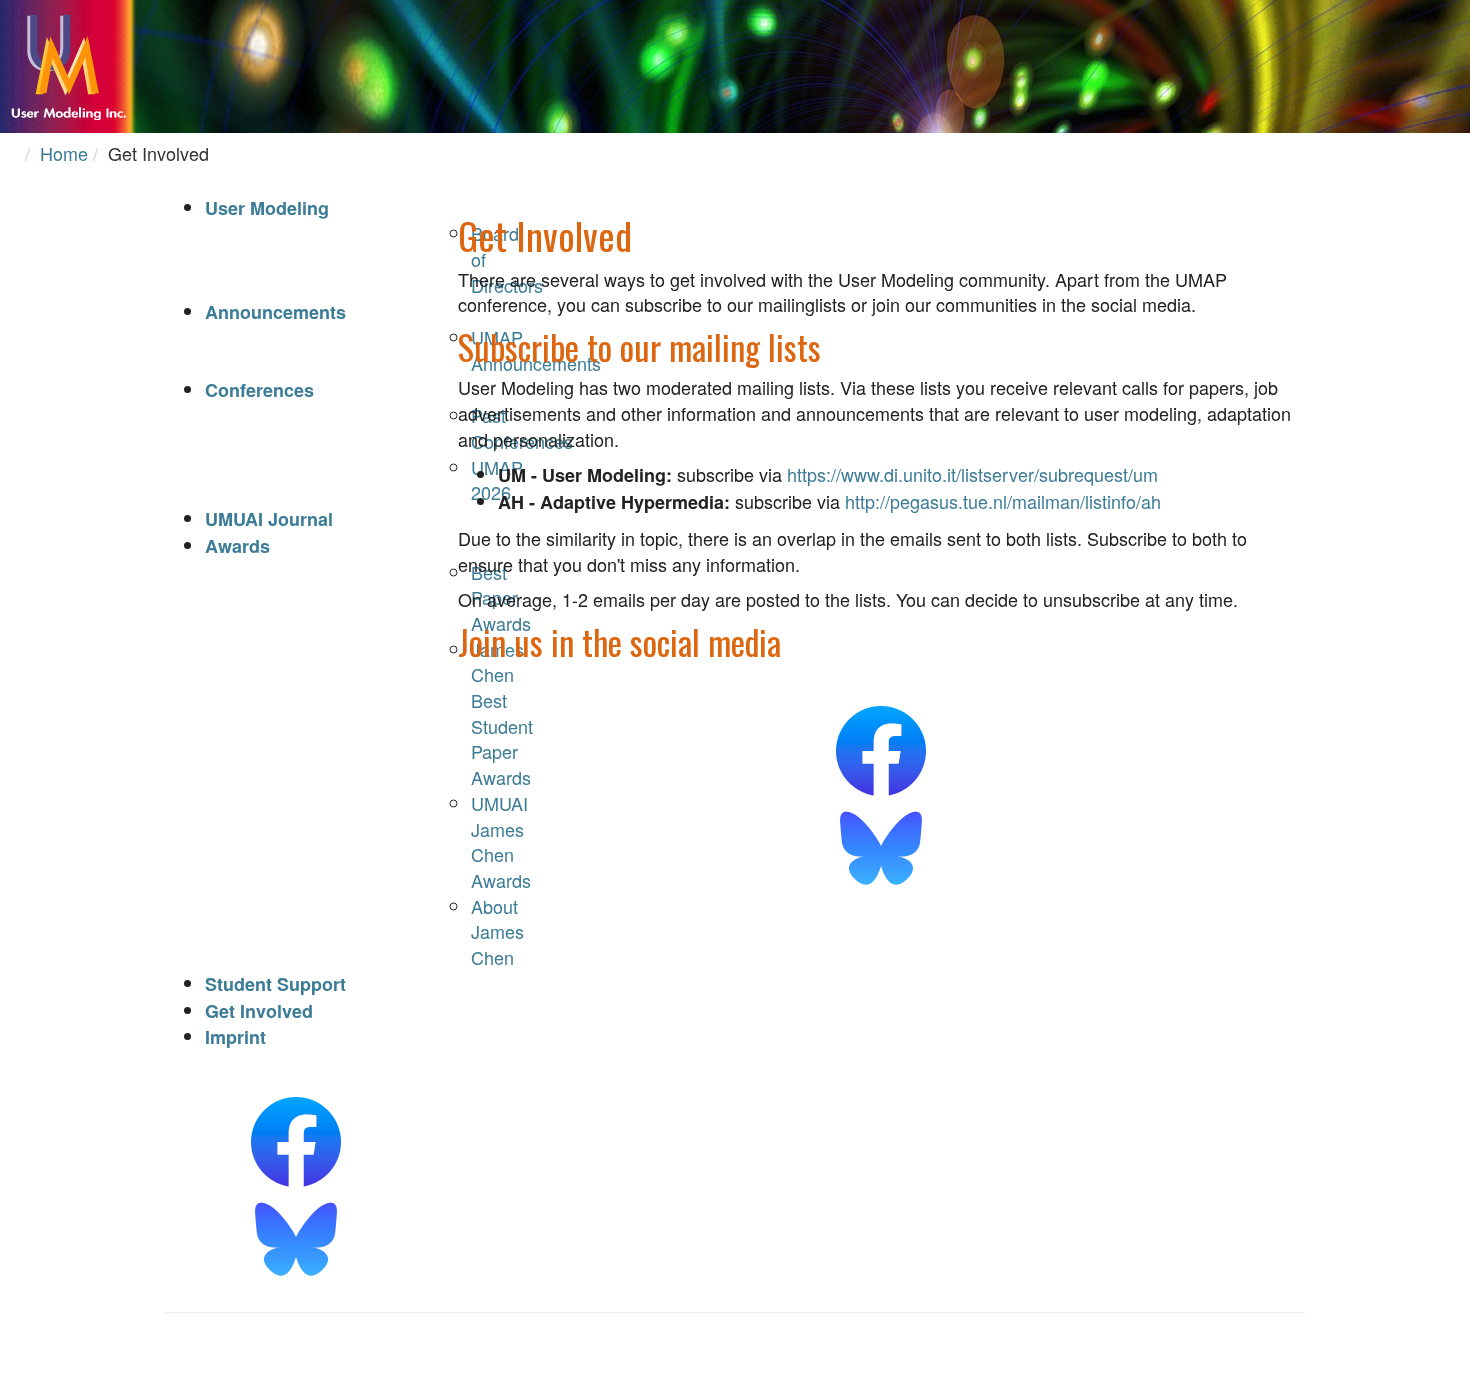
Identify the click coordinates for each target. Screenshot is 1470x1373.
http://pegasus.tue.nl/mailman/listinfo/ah (1003, 501)
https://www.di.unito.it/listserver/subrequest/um (972, 474)
